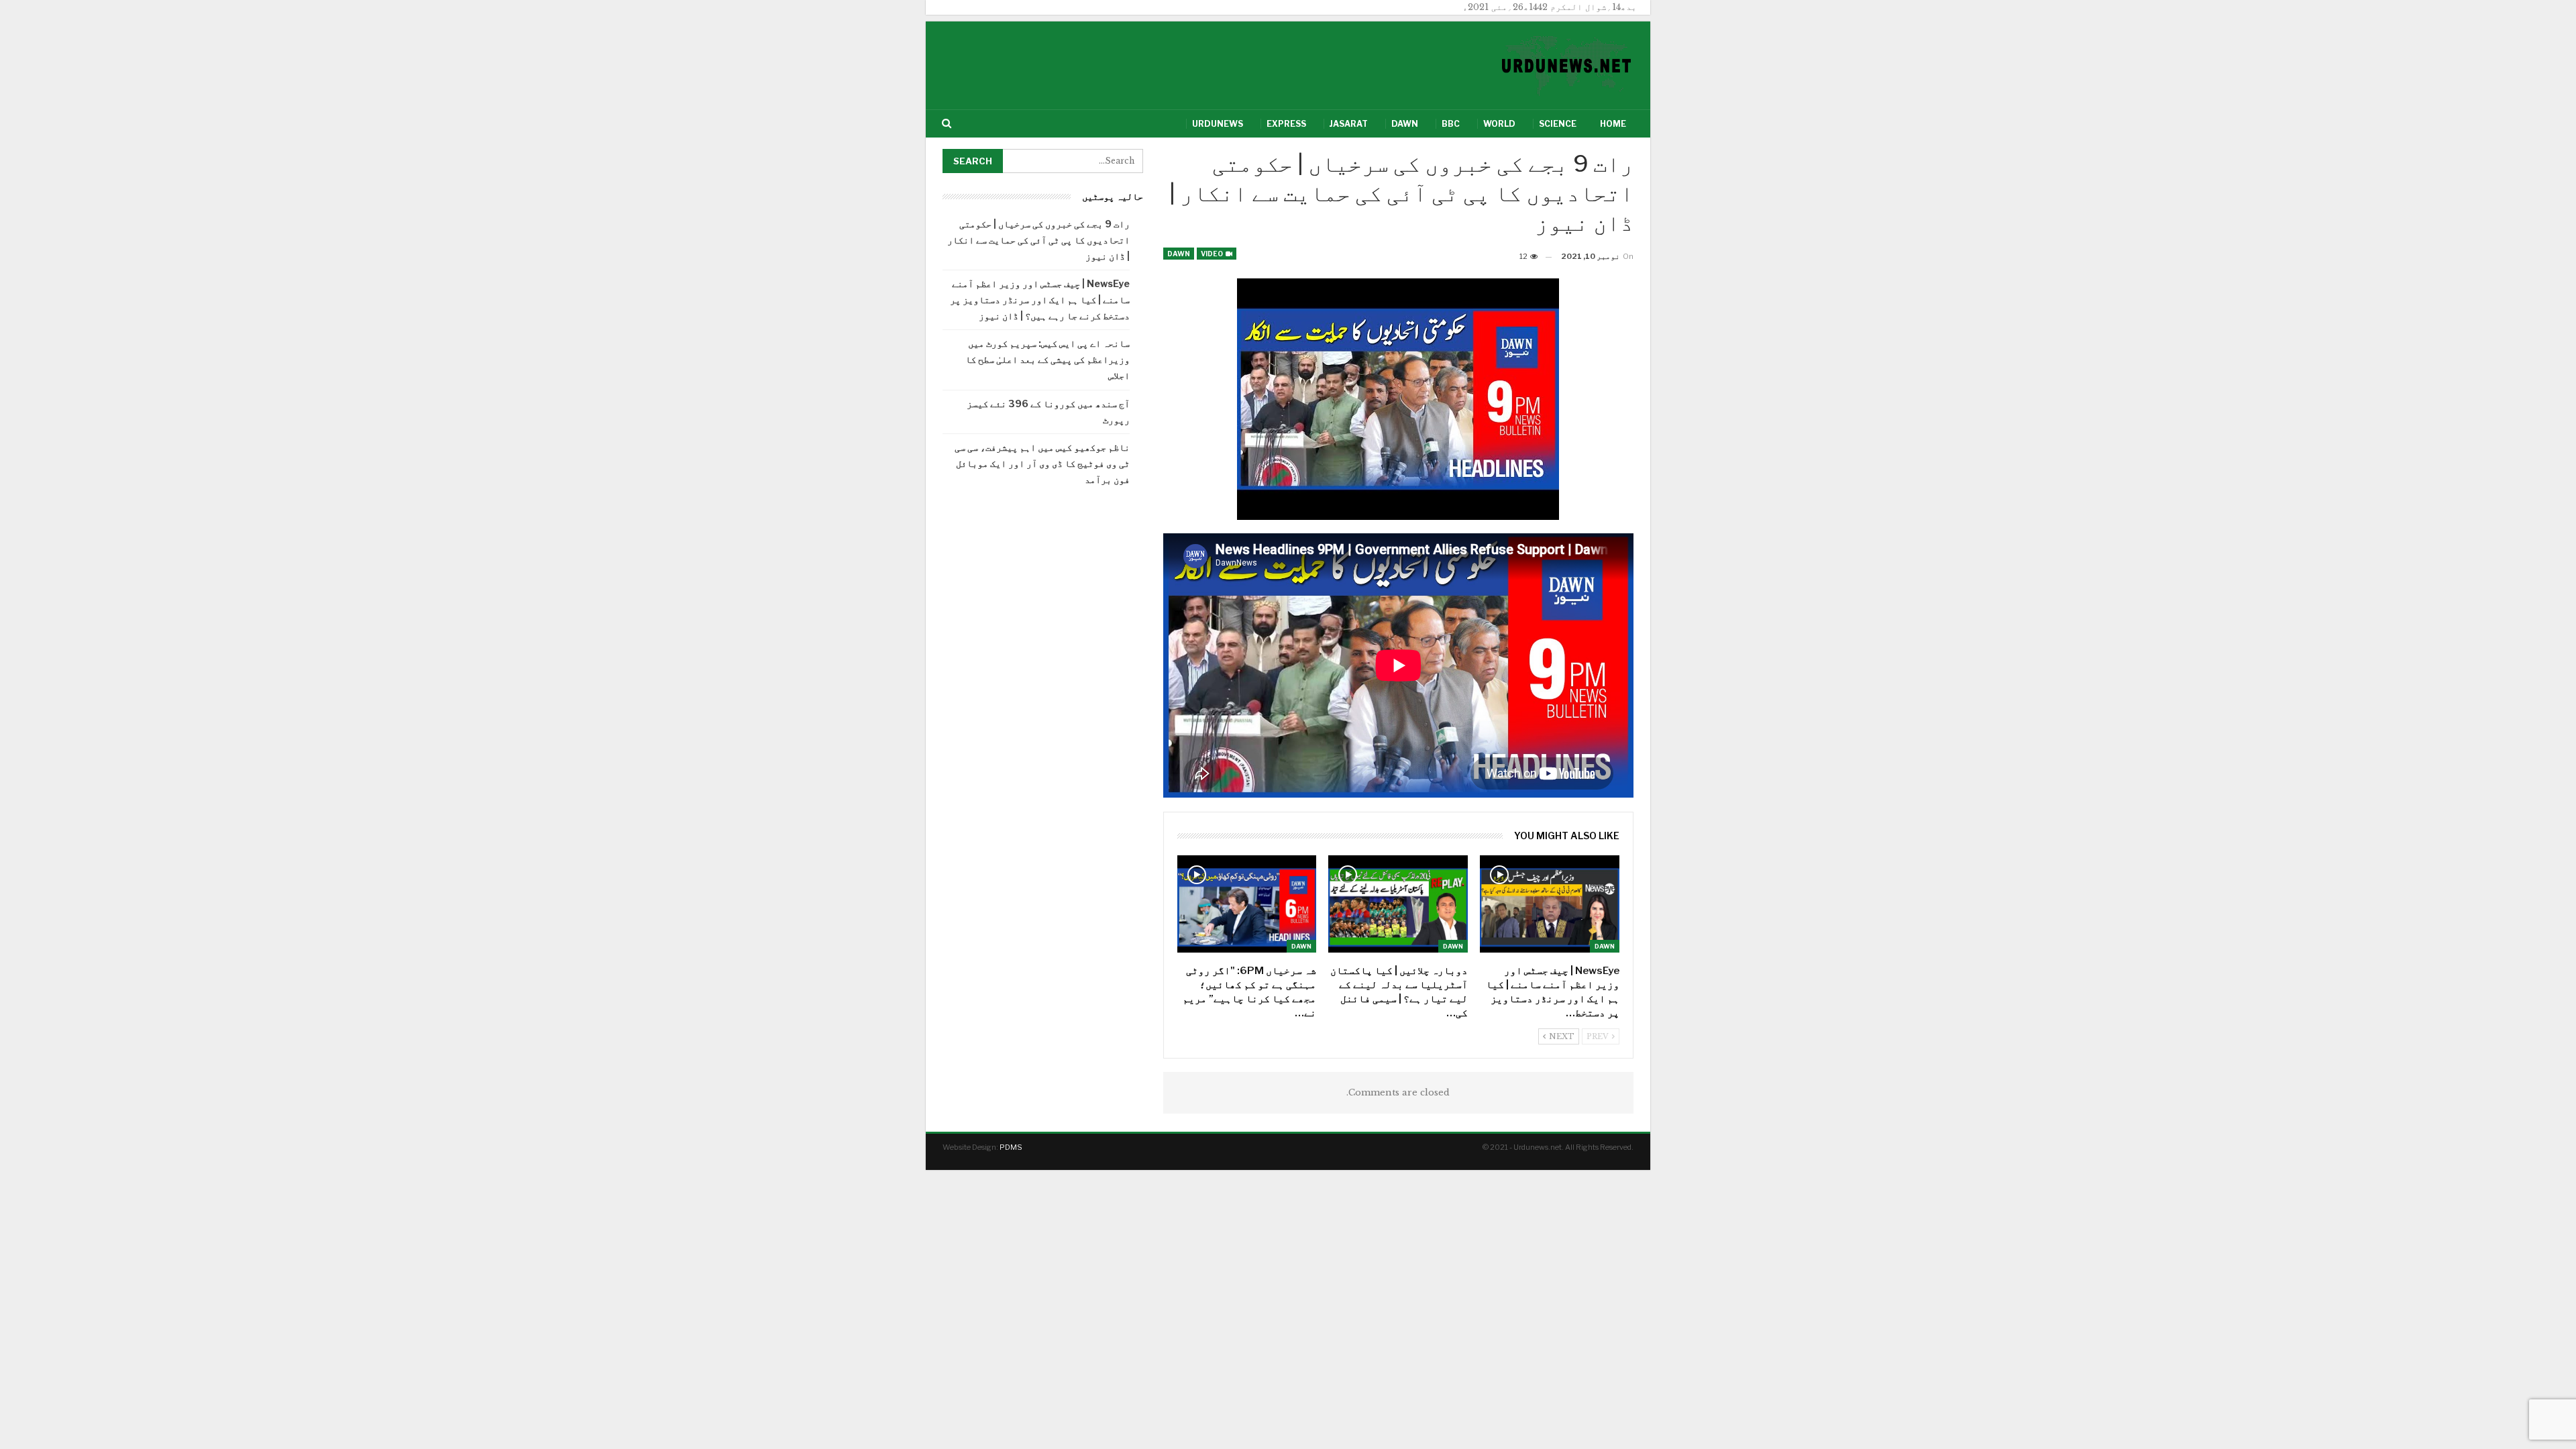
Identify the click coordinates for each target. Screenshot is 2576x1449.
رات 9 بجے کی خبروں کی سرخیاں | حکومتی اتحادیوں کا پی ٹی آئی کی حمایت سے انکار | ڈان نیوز (1038, 240)
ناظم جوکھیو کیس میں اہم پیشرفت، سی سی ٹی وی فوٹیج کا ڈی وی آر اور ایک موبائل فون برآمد (1042, 463)
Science (1558, 124)
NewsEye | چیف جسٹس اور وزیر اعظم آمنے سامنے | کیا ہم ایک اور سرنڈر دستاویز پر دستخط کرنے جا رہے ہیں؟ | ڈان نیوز (1040, 300)
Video (1213, 254)
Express (1286, 124)
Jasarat (1349, 124)
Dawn (1405, 124)
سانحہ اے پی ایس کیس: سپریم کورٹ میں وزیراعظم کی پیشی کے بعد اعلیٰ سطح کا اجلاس (1048, 359)
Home (1613, 124)
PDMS (1011, 1147)
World (1499, 124)
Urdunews (1218, 124)
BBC (1451, 124)
